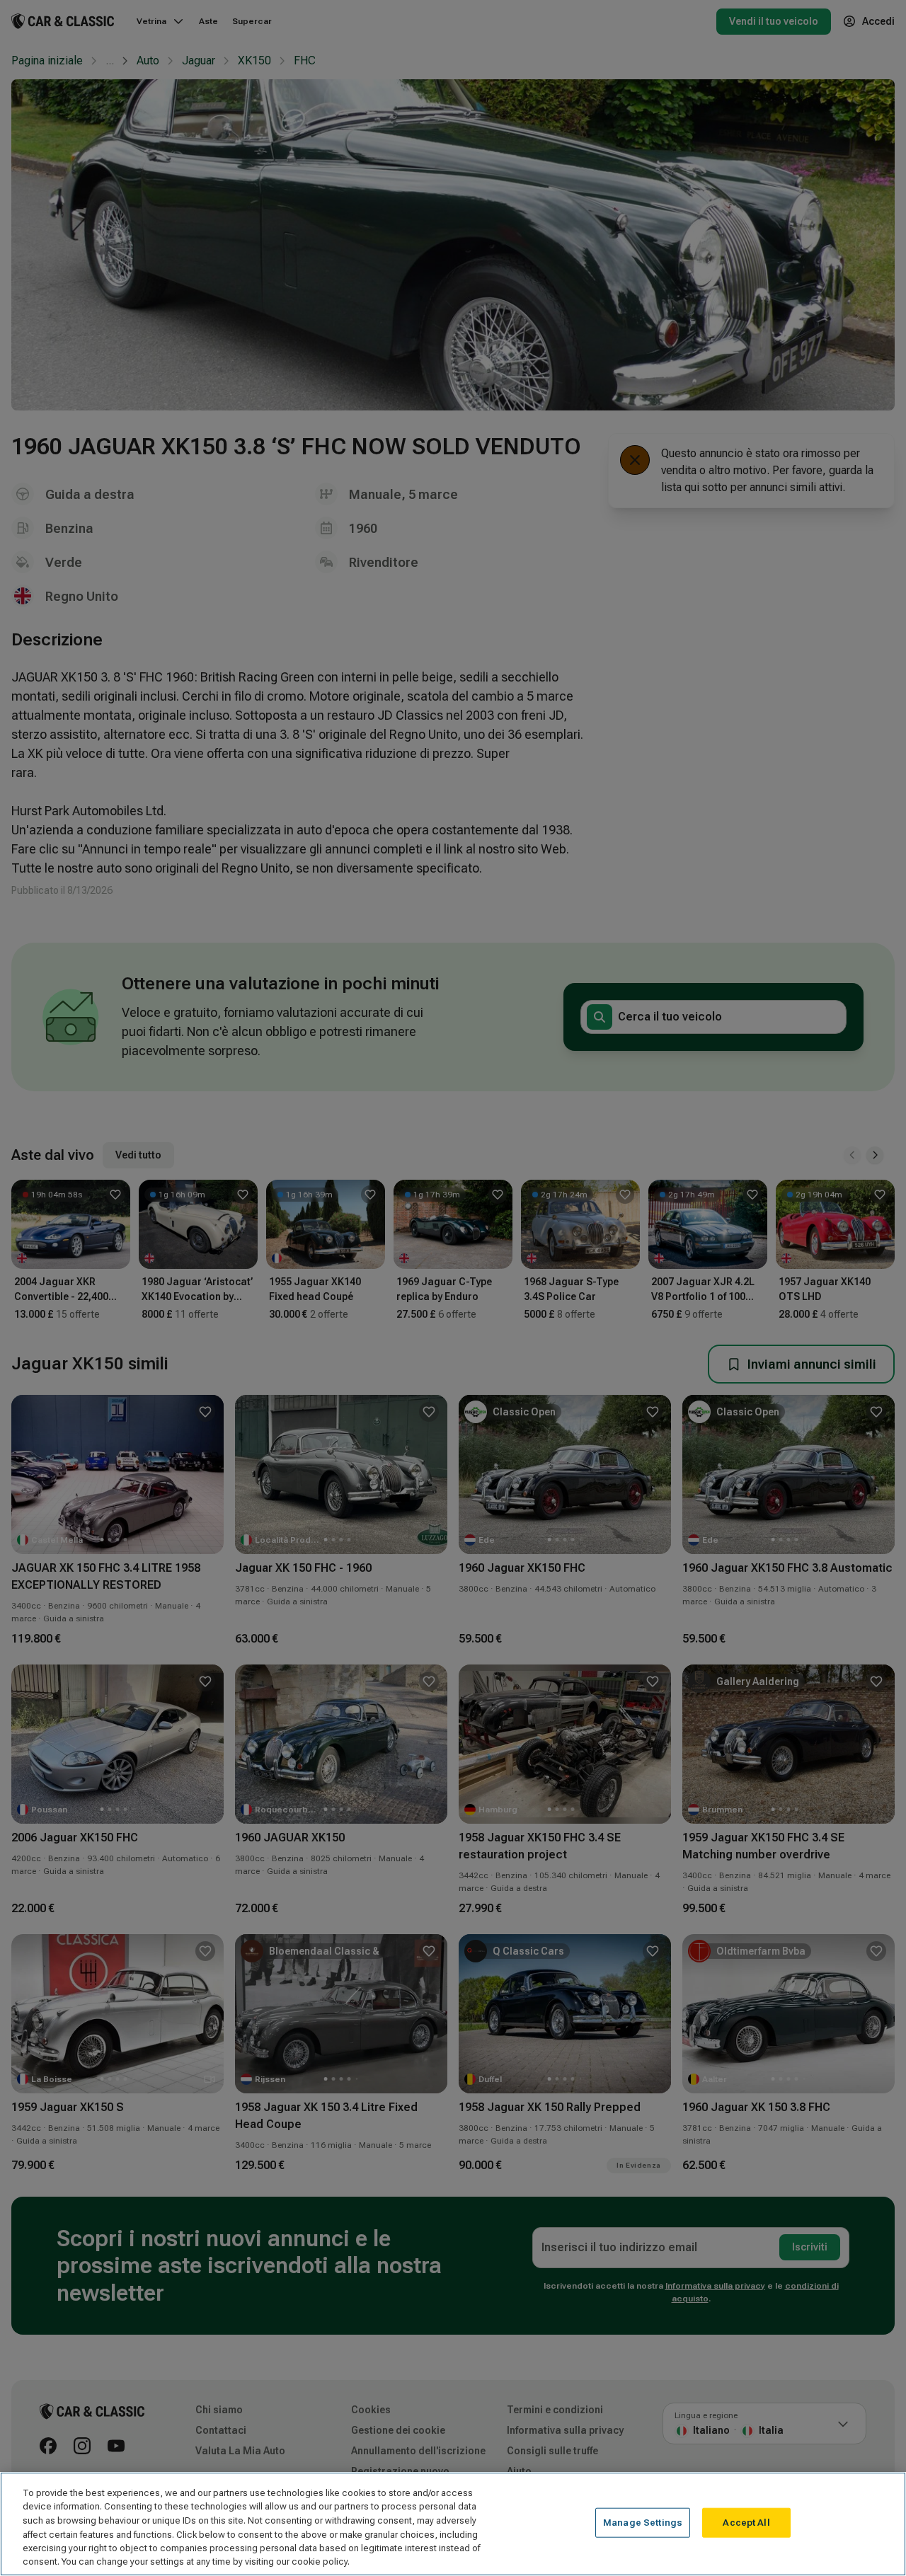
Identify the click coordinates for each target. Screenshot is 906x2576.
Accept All (746, 2523)
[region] (453, 2524)
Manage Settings (643, 2523)
